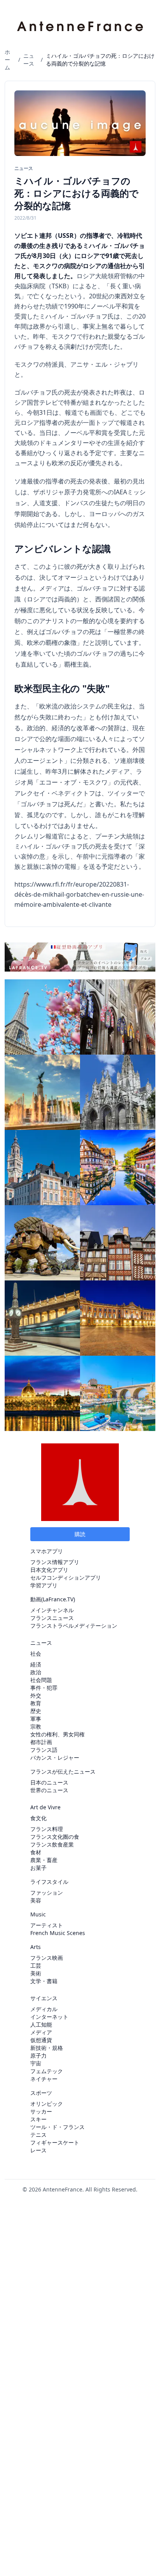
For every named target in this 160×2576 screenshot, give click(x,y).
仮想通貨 (41, 2040)
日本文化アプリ (49, 1570)
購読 (80, 1534)
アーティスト (47, 1925)
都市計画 (41, 1742)
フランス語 (44, 1750)
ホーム (7, 60)
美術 (36, 1973)
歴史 (36, 1711)
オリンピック (47, 2104)
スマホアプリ (47, 1551)
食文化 (38, 1818)
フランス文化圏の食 (55, 1837)
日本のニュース (49, 1782)
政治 (36, 1672)
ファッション (47, 1893)
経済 (36, 1664)
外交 (36, 1695)
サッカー (41, 2111)
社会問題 (41, 1680)
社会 (36, 1654)
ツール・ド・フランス (57, 2127)
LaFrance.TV (58, 1599)
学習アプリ (44, 1585)
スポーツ (41, 2093)
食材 (36, 1852)
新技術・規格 (47, 2048)
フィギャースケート (55, 2142)
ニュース (29, 60)
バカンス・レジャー (55, 1757)
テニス (38, 2135)
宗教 (36, 1726)
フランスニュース (52, 1618)
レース (38, 2150)
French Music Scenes (58, 1933)
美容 (36, 1900)
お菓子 (38, 1868)
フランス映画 (47, 1958)
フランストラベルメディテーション (74, 1626)
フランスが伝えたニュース (63, 1771)
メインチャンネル (52, 1610)
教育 (36, 1703)
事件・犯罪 (44, 1688)
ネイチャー (44, 2079)
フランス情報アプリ (55, 1562)
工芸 (36, 1965)
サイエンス (44, 1998)
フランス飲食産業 (52, 1844)
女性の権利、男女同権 (57, 1734)
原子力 (38, 2055)
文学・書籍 (44, 1981)
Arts (36, 1947)
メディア (41, 2032)
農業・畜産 (44, 1860)
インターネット (49, 2017)
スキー (38, 2119)
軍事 (36, 1719)
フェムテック (47, 2071)
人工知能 (41, 2024)
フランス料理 (47, 1829)
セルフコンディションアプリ (66, 1577)
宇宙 (36, 2063)
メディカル (44, 2009)
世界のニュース (49, 1790)
